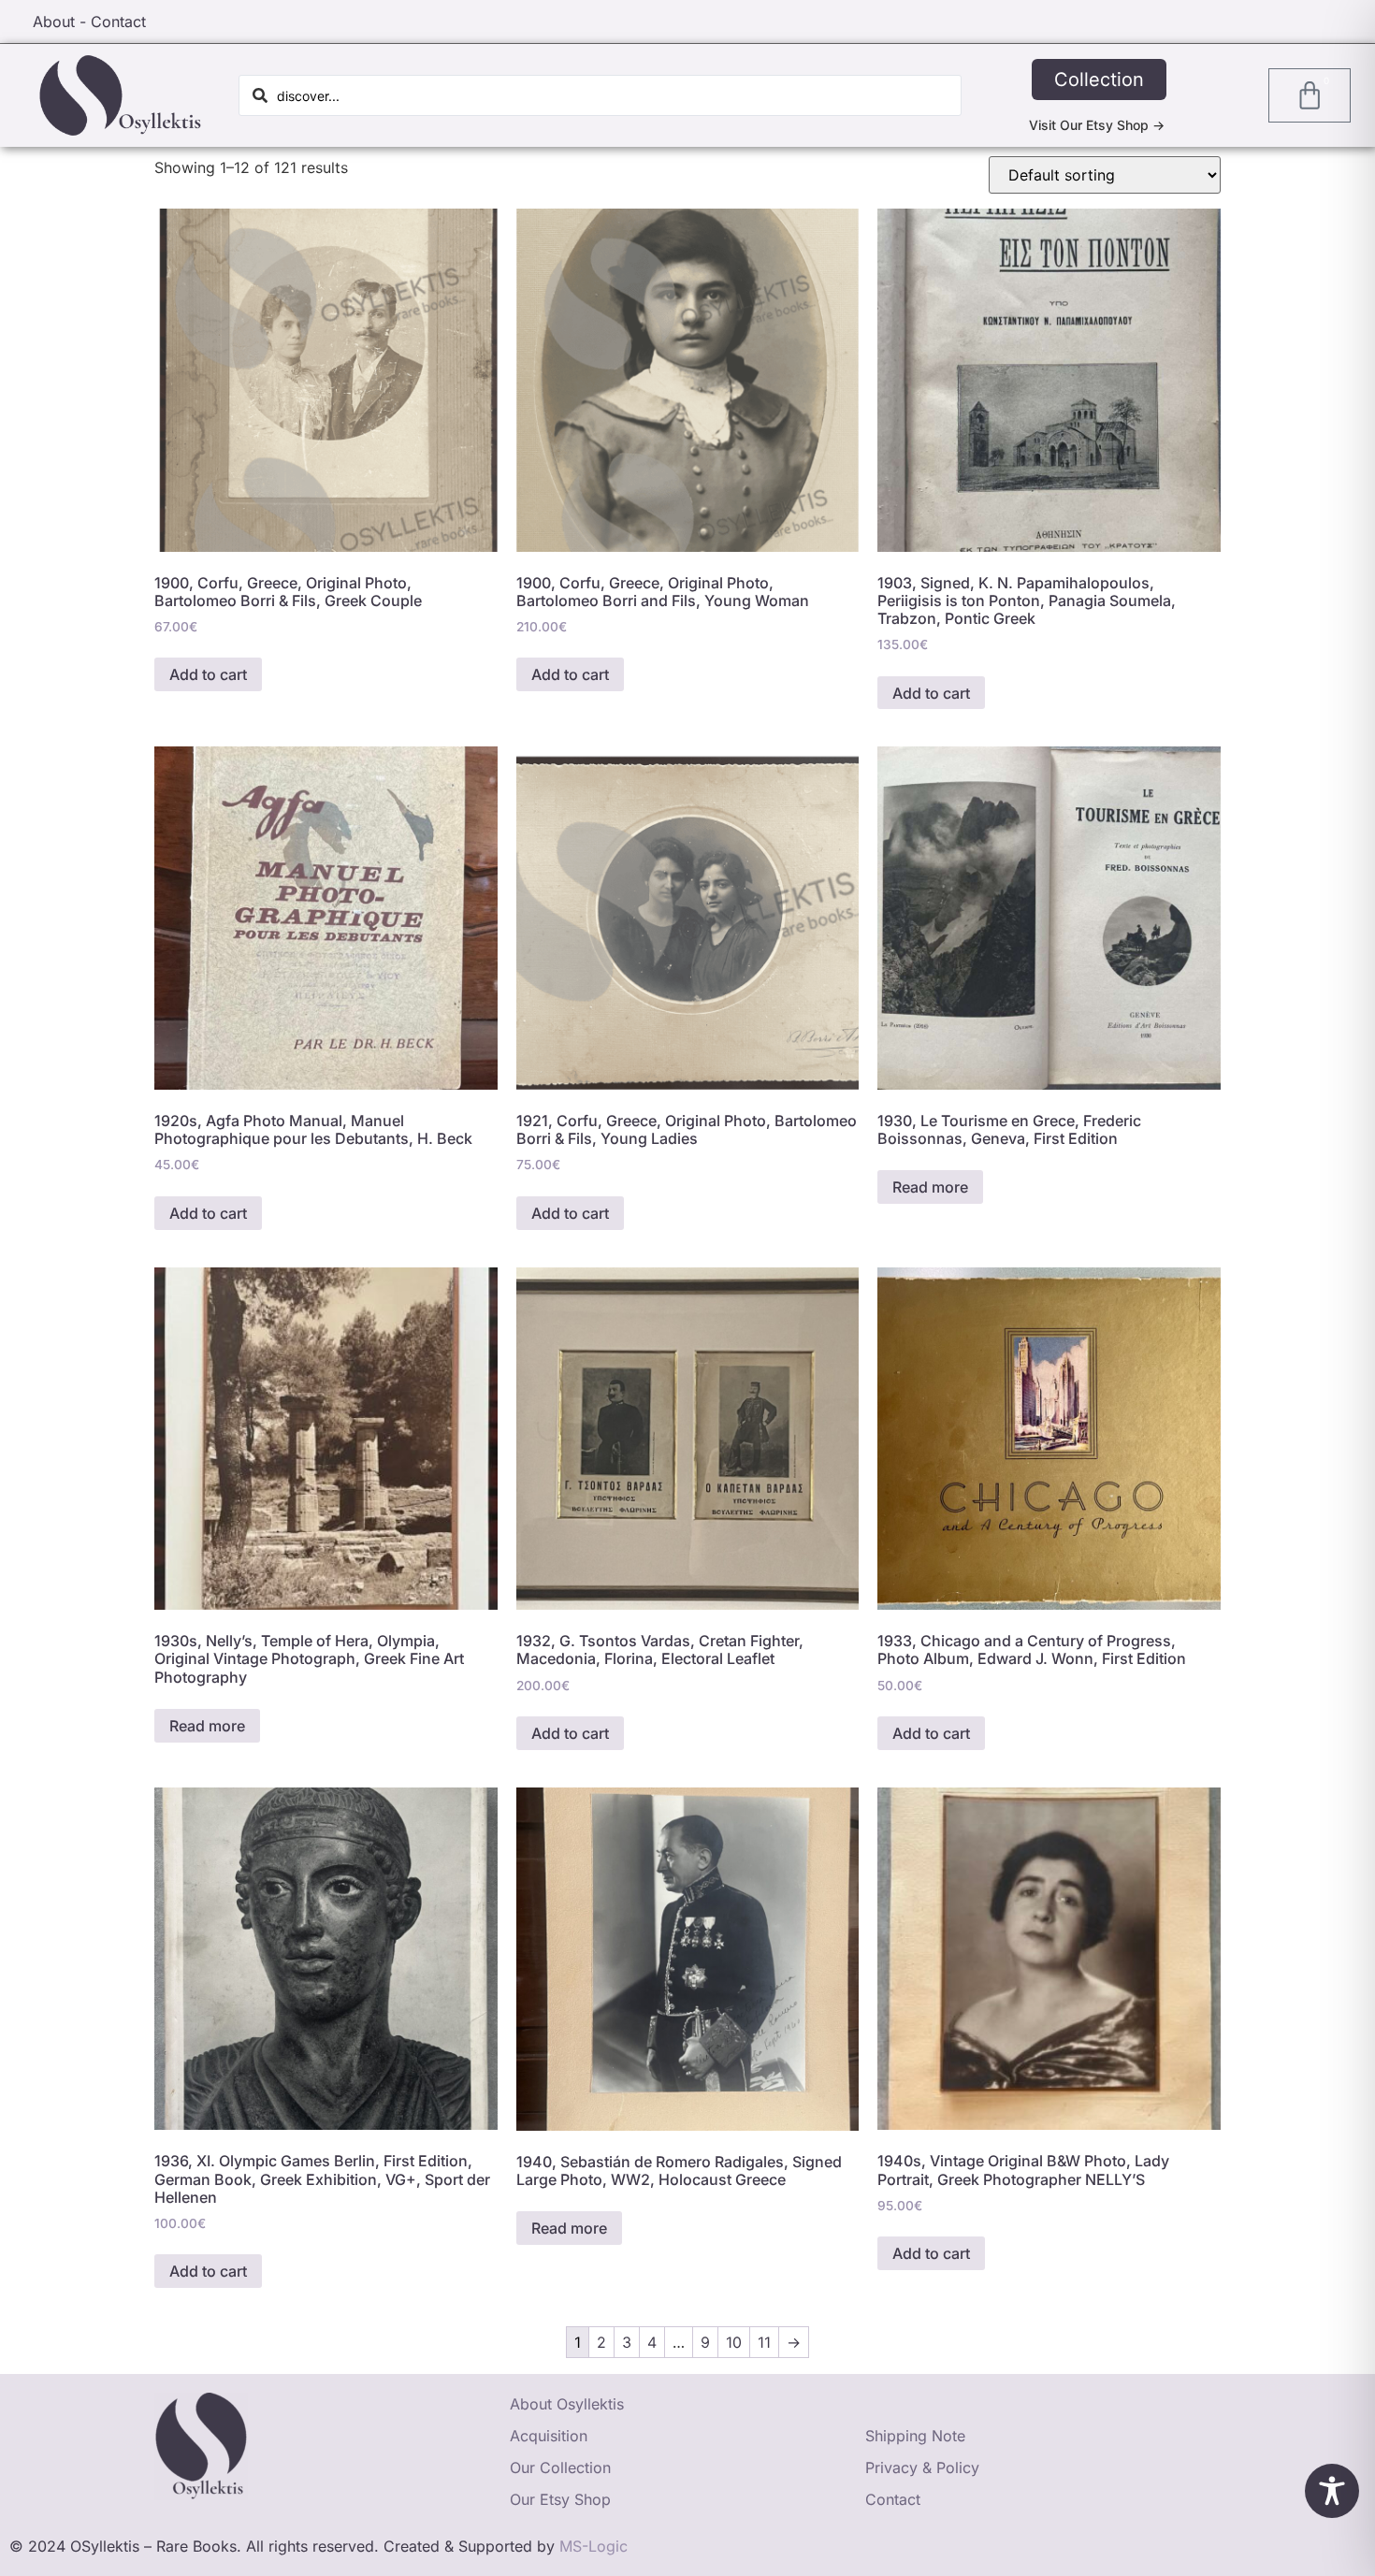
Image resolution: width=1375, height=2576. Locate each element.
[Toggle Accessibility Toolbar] (1332, 2491)
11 (764, 2342)
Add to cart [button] (208, 674)
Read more (930, 1187)
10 (734, 2342)
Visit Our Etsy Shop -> (1097, 125)
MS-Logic (593, 2546)
